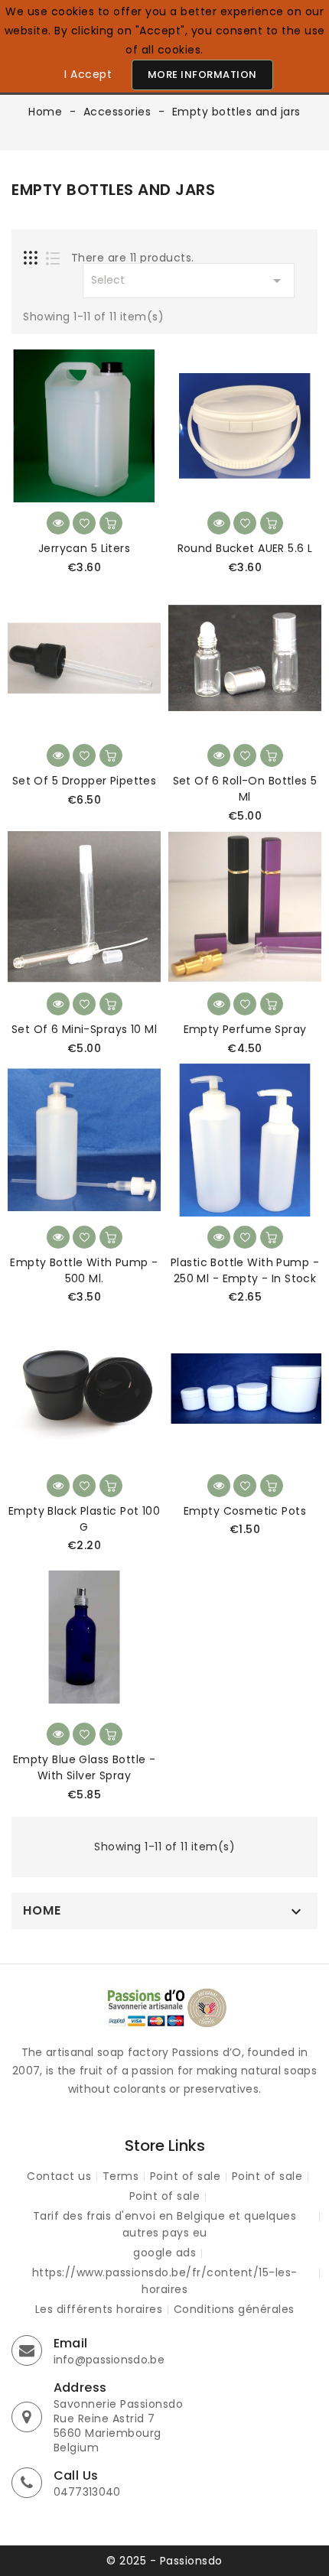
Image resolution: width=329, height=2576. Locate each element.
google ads (164, 2253)
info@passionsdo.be (109, 2360)
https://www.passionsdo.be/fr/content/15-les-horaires (165, 2281)
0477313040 (87, 2492)
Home (42, 1911)
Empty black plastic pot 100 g (84, 1519)
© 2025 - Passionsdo (164, 2561)
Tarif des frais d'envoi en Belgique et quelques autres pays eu (165, 2224)
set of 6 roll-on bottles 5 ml (245, 789)
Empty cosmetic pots (245, 1511)
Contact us (59, 2176)
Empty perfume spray (245, 1029)
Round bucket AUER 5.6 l (245, 548)
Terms (121, 2176)
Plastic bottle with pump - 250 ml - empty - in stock (245, 1270)
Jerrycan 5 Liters (84, 548)
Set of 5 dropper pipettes (85, 781)
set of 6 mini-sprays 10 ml (84, 1029)
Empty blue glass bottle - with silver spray (85, 1767)
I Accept (88, 74)
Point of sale (186, 2176)
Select (189, 281)
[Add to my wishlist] (84, 523)
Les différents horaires (99, 2309)
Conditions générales (234, 2309)
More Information (202, 75)
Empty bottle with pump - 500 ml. (84, 1270)
